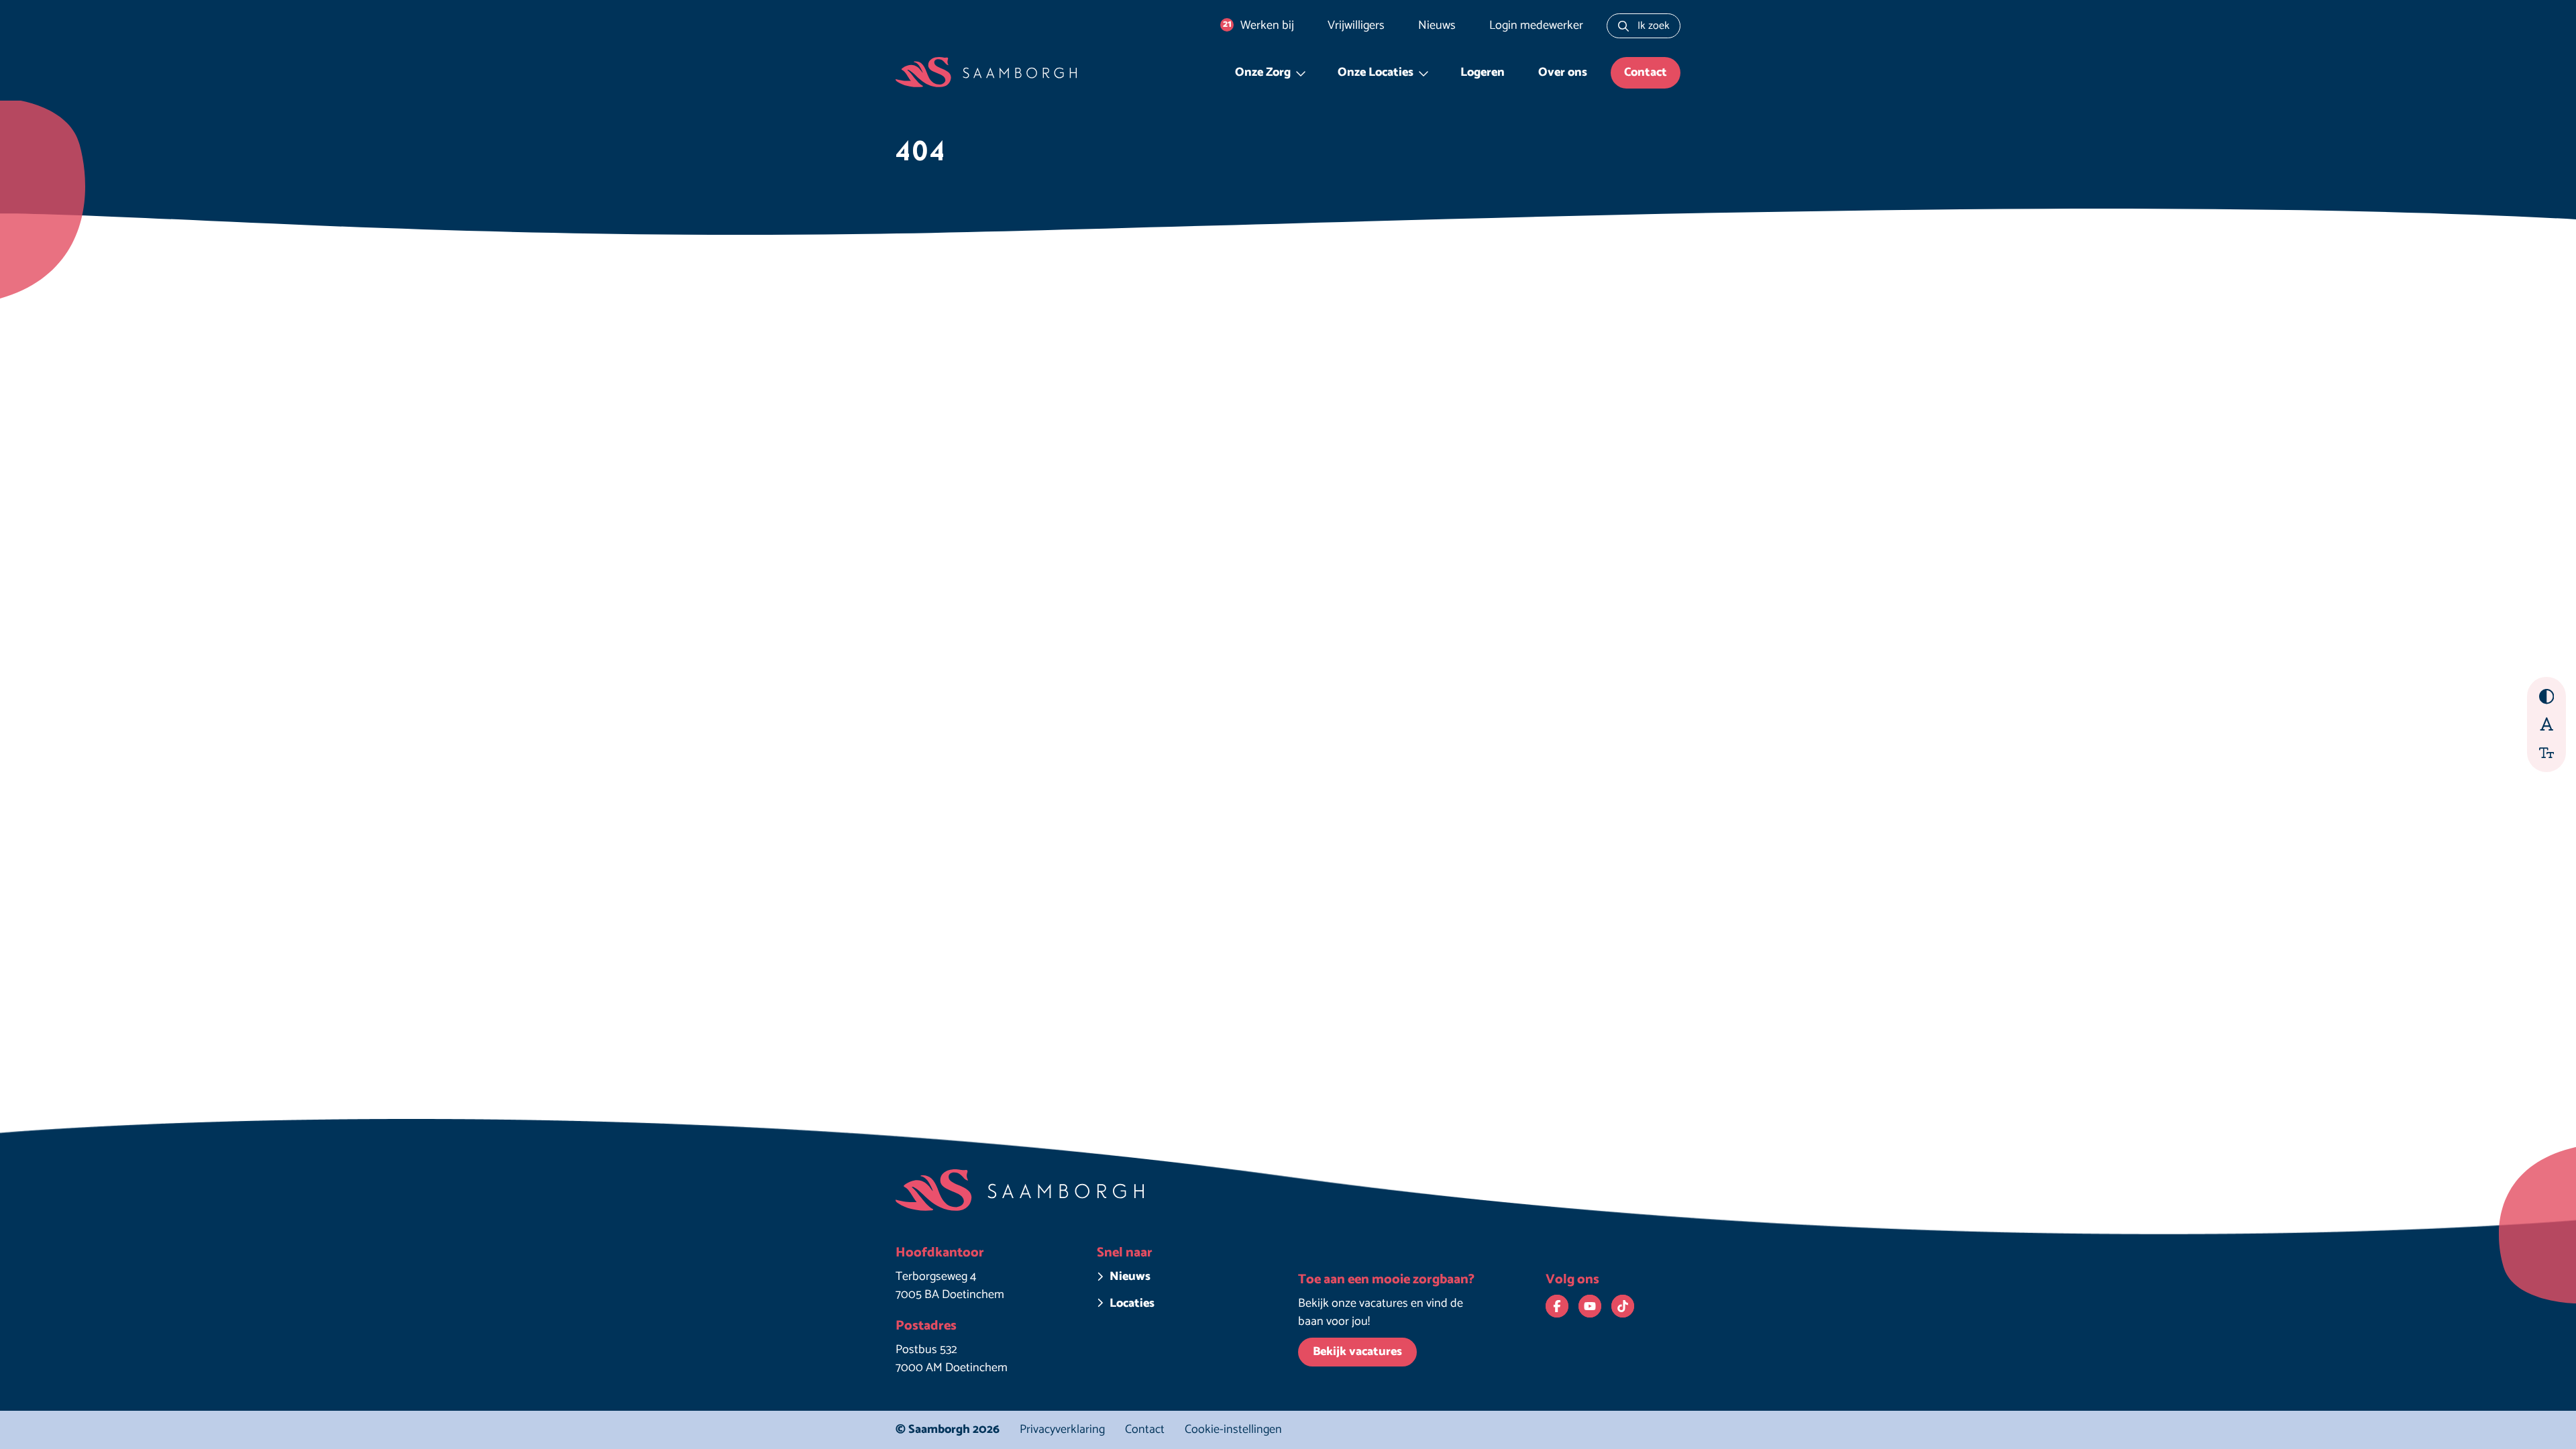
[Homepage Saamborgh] (986, 73)
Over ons (1563, 72)
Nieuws (1437, 25)
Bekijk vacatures (1357, 1352)
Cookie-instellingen (1233, 1430)
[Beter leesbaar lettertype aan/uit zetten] (2547, 723)
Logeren (1483, 72)
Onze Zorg (1263, 72)
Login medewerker (1536, 25)
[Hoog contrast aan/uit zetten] (2547, 697)
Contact (1646, 72)
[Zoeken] (1623, 26)
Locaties (1132, 1304)
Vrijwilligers (1356, 25)
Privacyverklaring (1062, 1430)
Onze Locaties (1376, 72)
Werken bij (1259, 25)
